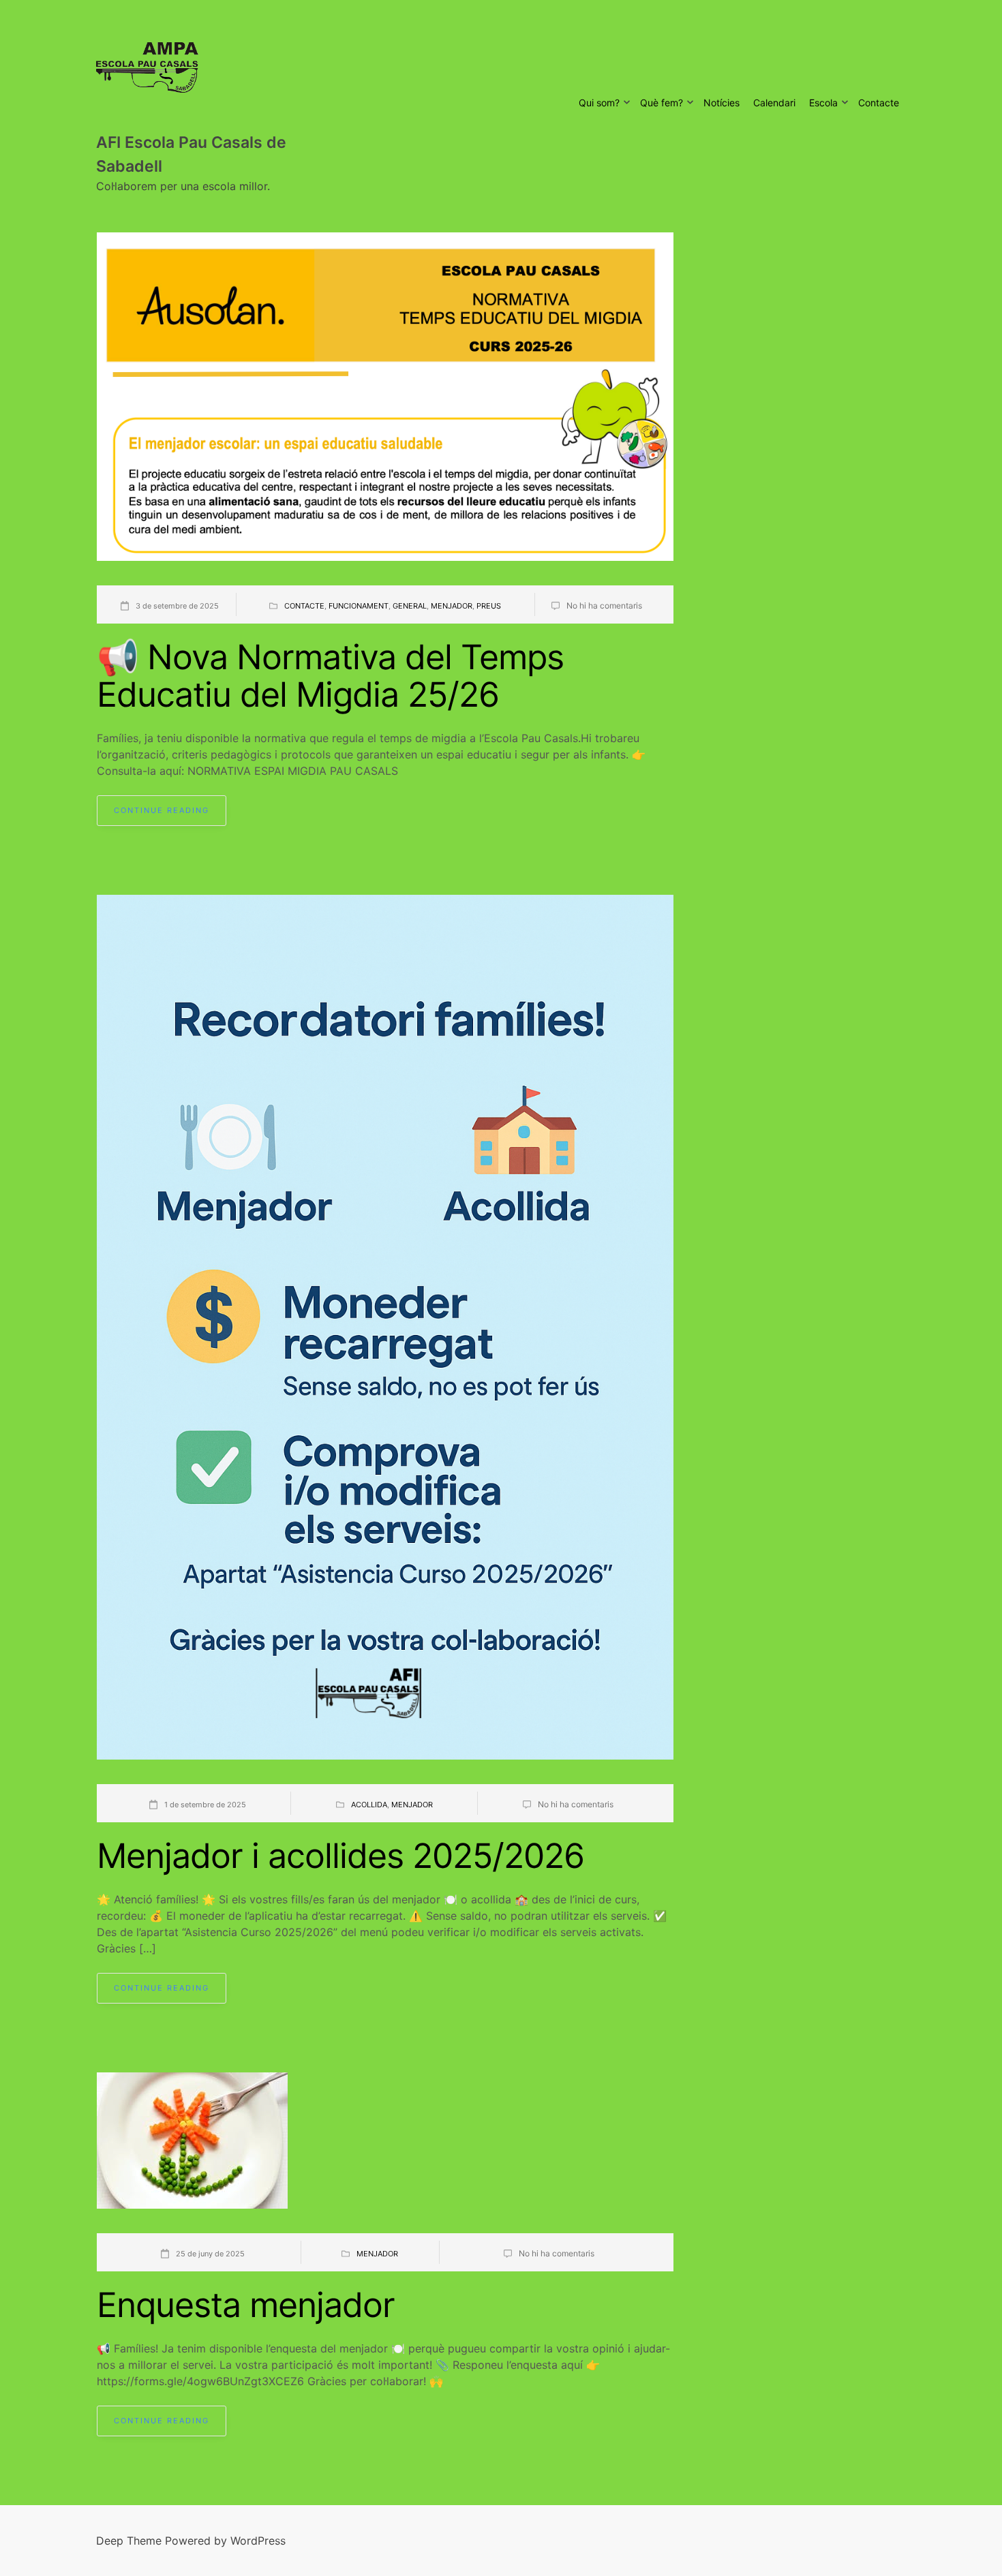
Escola (823, 103)
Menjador (452, 606)
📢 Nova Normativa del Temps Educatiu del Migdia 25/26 (330, 676)
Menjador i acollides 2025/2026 (340, 1856)
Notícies (722, 103)
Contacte (879, 103)
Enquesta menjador (246, 2305)
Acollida (369, 1805)
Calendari (774, 103)
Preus (489, 606)
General (410, 606)
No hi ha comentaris (604, 605)
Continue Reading (162, 810)
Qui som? (599, 103)
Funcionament (359, 606)
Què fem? (662, 103)
